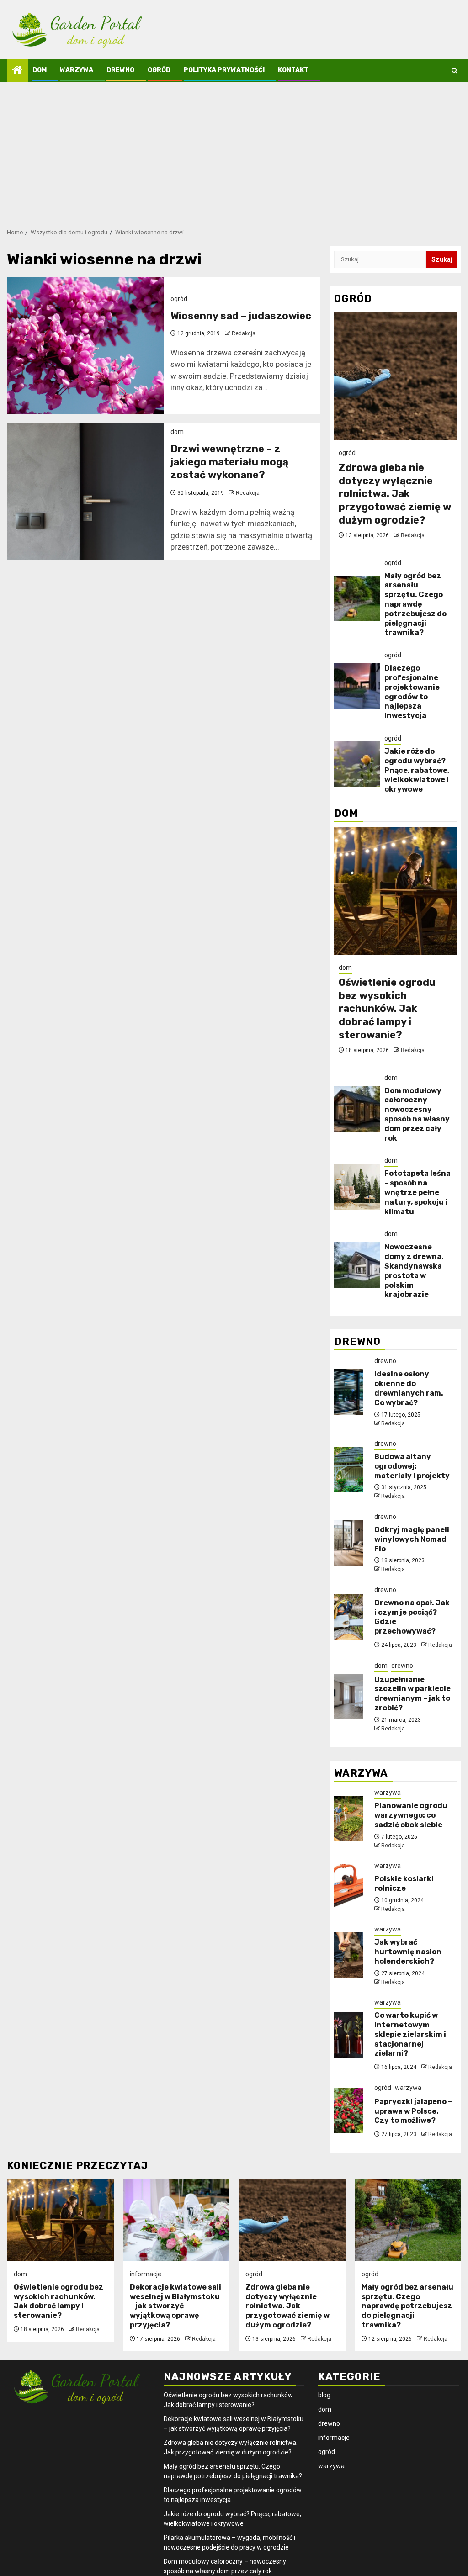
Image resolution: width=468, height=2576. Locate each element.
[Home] (17, 71)
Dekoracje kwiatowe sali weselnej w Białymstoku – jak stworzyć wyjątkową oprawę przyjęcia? (175, 2306)
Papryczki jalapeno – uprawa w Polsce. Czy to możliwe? (413, 2111)
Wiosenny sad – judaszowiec (241, 316)
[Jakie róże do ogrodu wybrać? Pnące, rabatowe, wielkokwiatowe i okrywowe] (357, 764)
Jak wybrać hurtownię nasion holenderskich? (408, 1952)
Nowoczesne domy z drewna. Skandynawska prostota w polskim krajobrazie (414, 1271)
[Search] (455, 71)
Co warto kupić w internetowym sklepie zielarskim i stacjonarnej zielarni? (410, 2034)
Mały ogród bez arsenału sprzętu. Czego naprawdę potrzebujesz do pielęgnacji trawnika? (415, 604)
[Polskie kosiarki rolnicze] (348, 1887)
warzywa (77, 70)
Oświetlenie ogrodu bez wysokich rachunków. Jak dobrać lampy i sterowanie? (387, 1008)
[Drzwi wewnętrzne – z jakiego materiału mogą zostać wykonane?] (85, 492)
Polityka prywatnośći (224, 70)
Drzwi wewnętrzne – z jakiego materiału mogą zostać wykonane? (229, 462)
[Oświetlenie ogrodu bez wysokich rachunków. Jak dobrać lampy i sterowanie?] (395, 891)
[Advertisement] (234, 150)
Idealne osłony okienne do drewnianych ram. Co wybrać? (409, 1388)
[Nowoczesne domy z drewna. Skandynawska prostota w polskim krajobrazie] (357, 1265)
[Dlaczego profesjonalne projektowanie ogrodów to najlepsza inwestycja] (357, 686)
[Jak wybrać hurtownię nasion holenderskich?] (348, 1955)
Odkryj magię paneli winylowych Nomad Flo (412, 1539)
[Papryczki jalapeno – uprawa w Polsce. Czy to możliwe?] (348, 2111)
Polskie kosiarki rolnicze (404, 1883)
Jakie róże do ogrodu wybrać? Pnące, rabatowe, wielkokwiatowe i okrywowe (417, 770)
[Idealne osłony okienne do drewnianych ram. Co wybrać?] (348, 1392)
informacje (146, 2274)
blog (324, 2395)
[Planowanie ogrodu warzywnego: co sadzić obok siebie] (348, 1819)
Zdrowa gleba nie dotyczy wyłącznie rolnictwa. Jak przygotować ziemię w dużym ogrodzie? (395, 494)
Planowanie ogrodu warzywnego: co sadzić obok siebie (411, 1815)
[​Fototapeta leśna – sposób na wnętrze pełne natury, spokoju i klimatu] (357, 1187)
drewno (120, 70)
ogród (159, 70)
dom (40, 70)
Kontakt (293, 70)
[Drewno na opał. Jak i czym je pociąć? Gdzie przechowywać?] (348, 1617)
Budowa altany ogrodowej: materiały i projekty (412, 1466)
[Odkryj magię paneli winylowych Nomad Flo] (348, 1543)
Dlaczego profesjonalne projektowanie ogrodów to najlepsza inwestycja (412, 692)
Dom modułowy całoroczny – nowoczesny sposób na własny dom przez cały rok (417, 1114)
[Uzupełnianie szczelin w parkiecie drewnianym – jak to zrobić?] (348, 1697)
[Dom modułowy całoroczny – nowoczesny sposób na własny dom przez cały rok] (357, 1109)
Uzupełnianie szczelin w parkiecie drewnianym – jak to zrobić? (412, 1694)
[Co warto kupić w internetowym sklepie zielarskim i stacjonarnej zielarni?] (348, 2035)
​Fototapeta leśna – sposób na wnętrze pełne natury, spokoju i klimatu (417, 1192)
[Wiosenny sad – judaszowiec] (85, 345)
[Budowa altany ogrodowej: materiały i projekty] (348, 1470)
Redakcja (244, 333)
